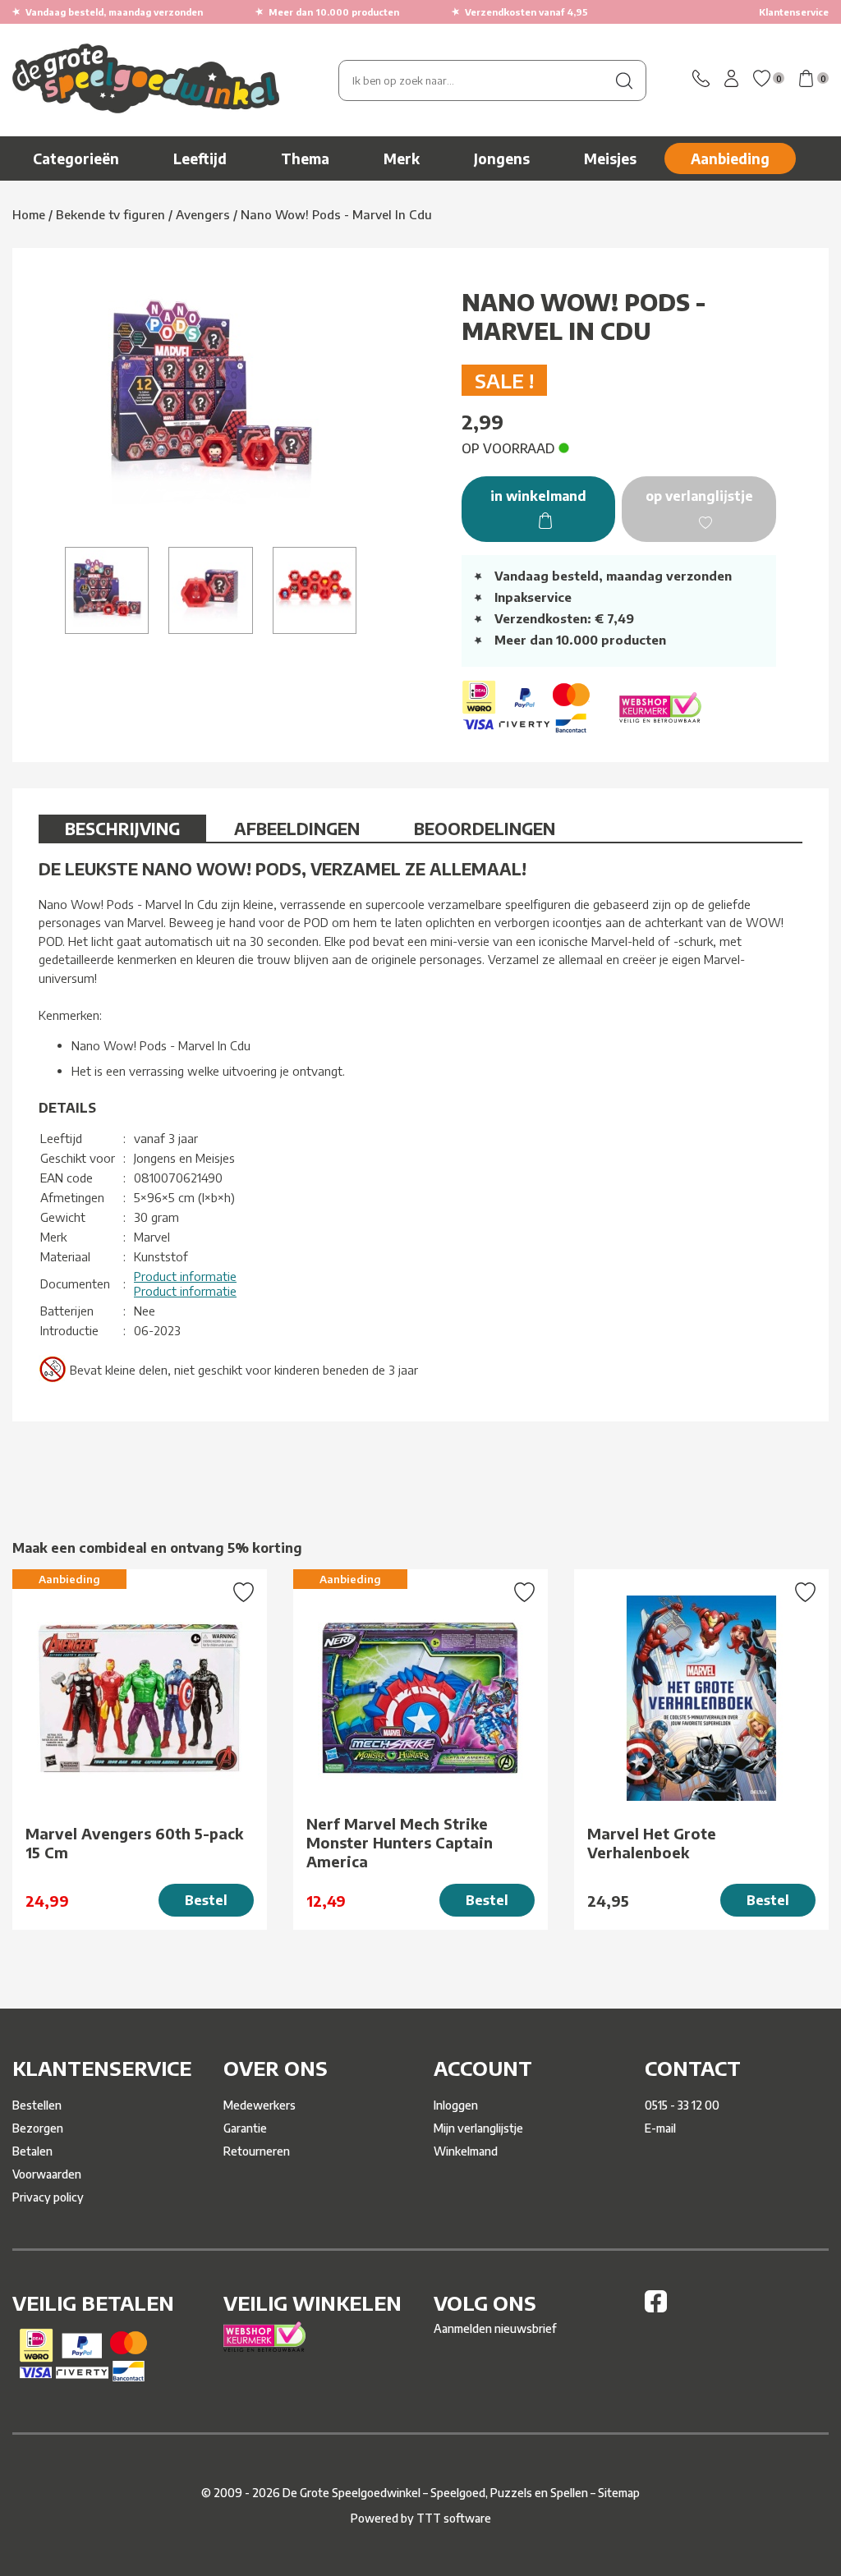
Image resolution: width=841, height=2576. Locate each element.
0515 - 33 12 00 (682, 2105)
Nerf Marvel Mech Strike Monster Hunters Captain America (400, 1842)
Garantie (245, 2128)
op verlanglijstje (699, 496)
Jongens (502, 158)
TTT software (454, 2518)
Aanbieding (730, 158)
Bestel (206, 1900)
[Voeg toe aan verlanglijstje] (244, 1594)
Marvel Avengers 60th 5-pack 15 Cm (134, 1843)
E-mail (660, 2128)
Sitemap (619, 2493)
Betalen (32, 2151)
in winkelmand (538, 496)
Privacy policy (48, 2197)
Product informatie (185, 1276)
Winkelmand (466, 2151)
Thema (305, 158)
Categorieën (76, 158)
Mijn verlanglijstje (478, 2128)
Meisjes (610, 158)
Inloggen (456, 2105)
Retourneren (257, 2151)
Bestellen (37, 2105)
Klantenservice (794, 12)
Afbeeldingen (297, 828)
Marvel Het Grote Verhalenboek (652, 1843)
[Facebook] (656, 2308)
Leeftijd (200, 158)
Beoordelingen (485, 828)
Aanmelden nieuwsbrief (495, 2328)
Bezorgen (38, 2128)
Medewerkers (260, 2105)
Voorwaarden (47, 2174)
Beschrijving (122, 828)
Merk (402, 158)
